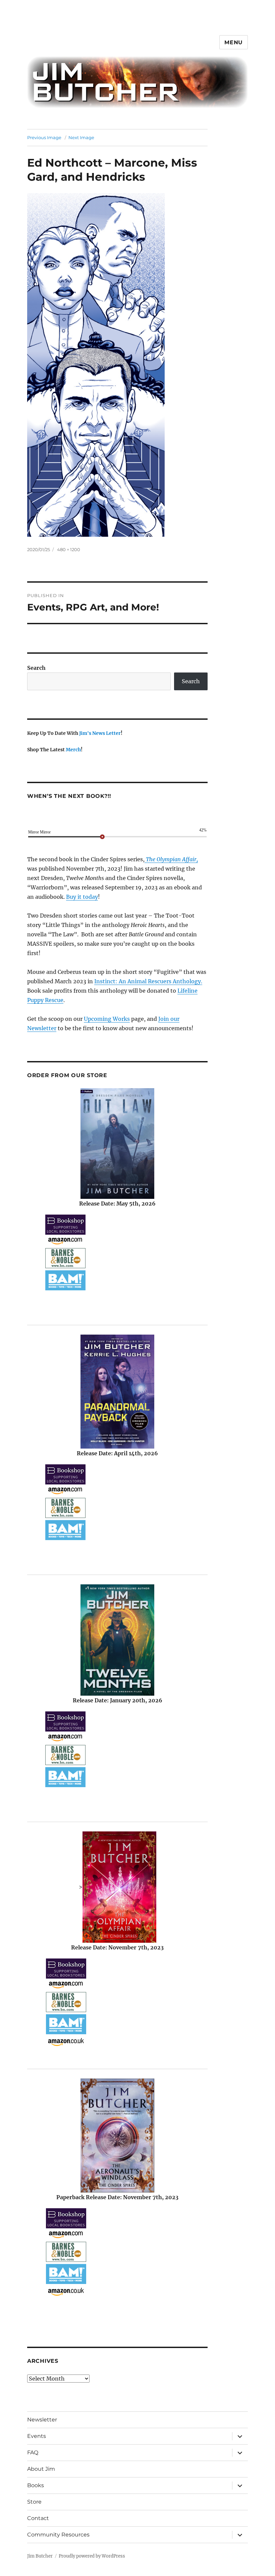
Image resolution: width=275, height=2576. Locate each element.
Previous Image (44, 137)
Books (36, 2485)
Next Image (81, 137)
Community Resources (58, 2535)
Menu (234, 42)
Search (36, 668)
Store (34, 2502)
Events (37, 2436)
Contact (38, 2518)
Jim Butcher (40, 2556)
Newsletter (42, 2420)
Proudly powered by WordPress (92, 2556)
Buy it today (82, 897)
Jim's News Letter (100, 733)
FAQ (33, 2452)
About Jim (41, 2469)
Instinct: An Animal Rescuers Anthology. (148, 981)
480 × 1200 (69, 549)
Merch (73, 750)
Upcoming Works (107, 1019)
